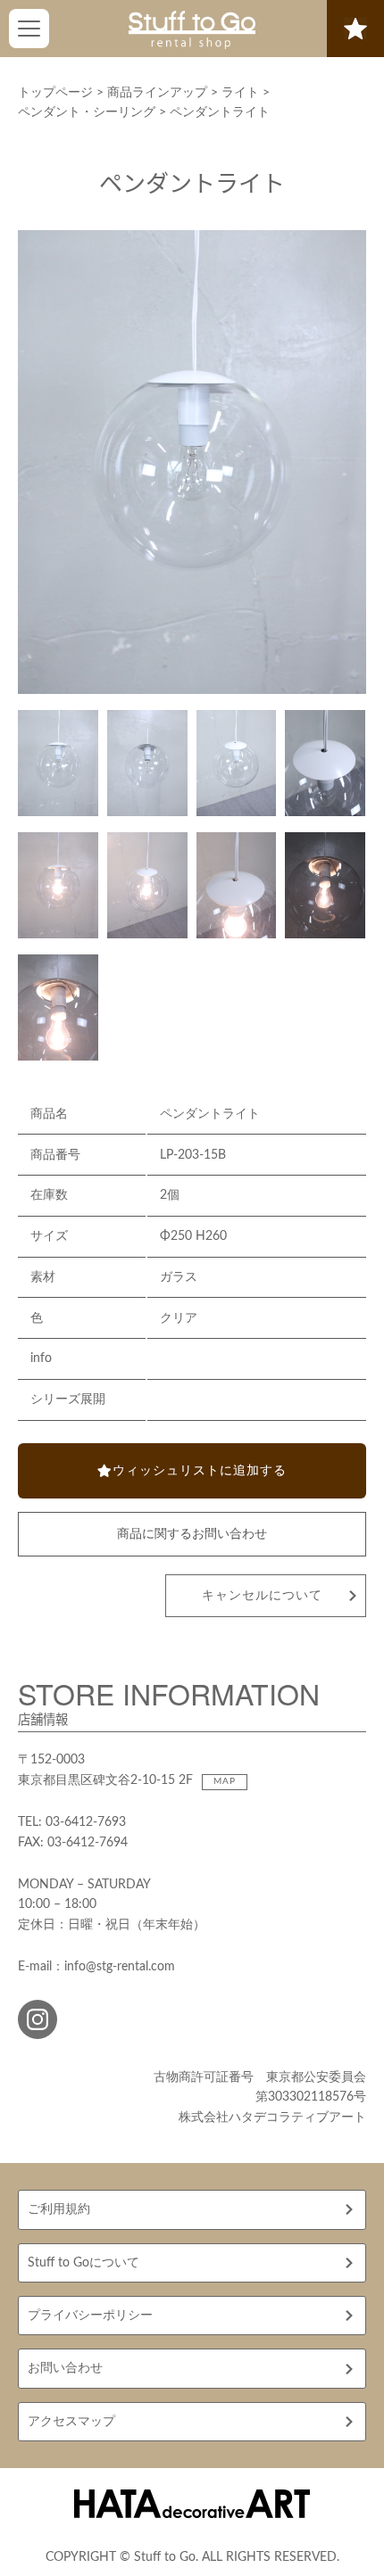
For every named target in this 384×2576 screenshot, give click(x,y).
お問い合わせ (65, 2368)
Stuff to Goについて (83, 2263)
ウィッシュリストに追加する (200, 1471)
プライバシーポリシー (90, 2316)
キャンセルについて (262, 1596)
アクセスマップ (71, 2422)
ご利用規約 (59, 2209)
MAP (225, 1781)
